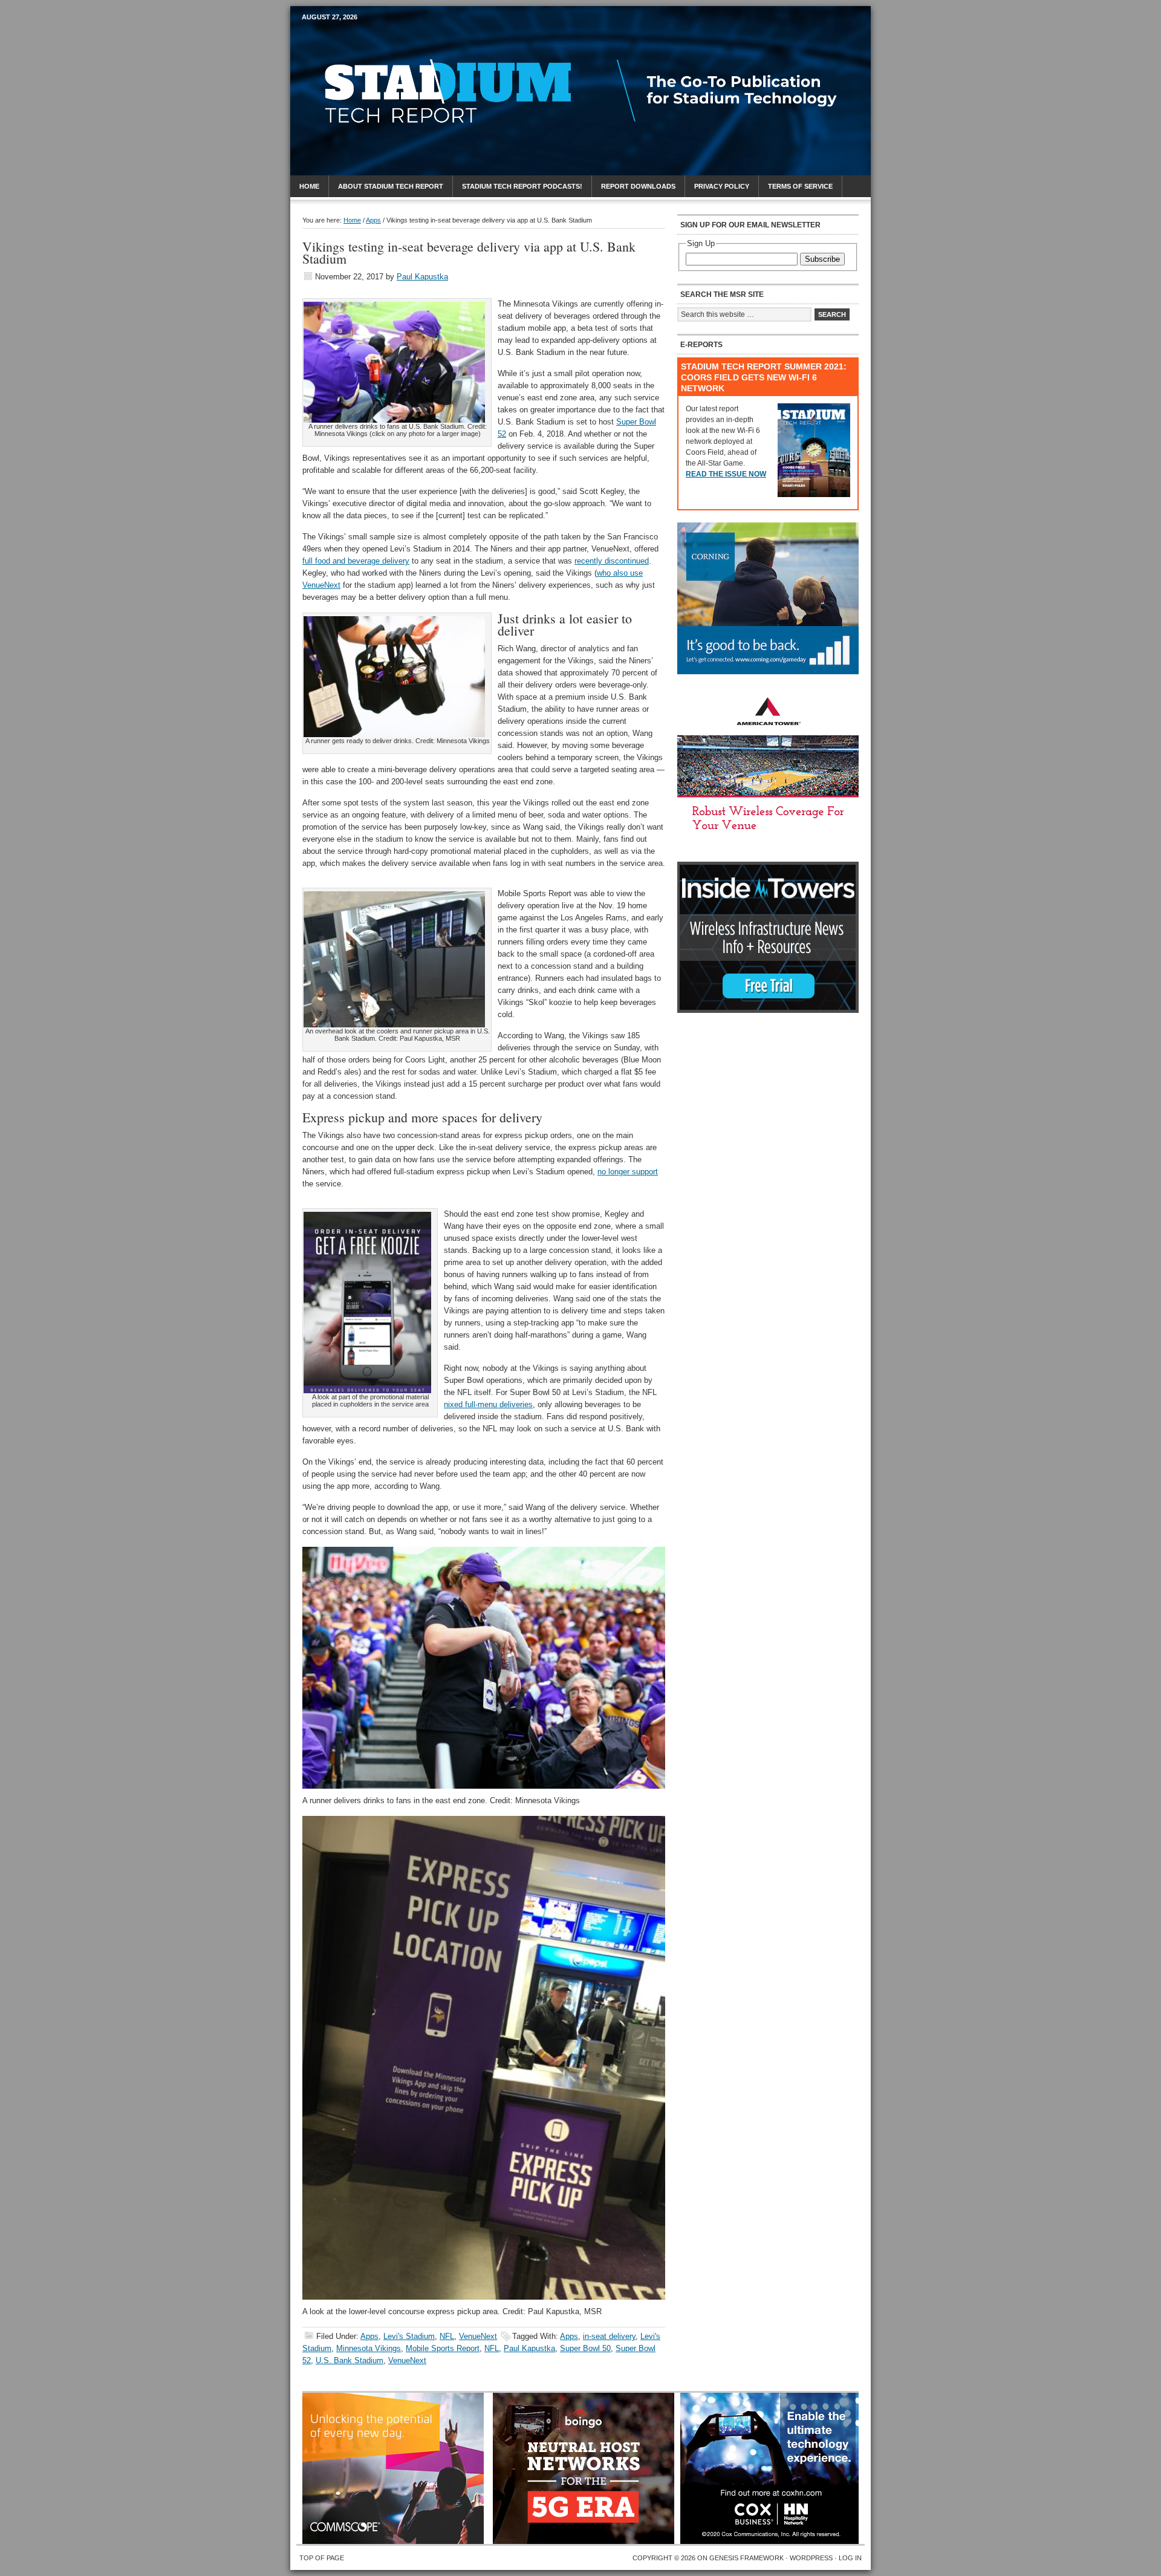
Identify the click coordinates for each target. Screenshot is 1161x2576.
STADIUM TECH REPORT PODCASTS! (522, 186)
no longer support (628, 1172)
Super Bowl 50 (585, 2348)
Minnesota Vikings (369, 2348)
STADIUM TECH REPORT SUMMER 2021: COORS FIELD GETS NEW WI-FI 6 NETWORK (764, 377)
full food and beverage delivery (356, 561)
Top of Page (322, 2558)
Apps (369, 2336)
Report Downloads (638, 186)
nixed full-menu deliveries (488, 1404)
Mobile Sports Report (397, 39)
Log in (850, 2558)
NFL (447, 2336)
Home (309, 186)
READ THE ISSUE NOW (726, 474)
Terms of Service (800, 186)
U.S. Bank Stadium (350, 2360)
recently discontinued (612, 561)
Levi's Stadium (409, 2336)
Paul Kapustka (422, 277)
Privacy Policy (722, 186)
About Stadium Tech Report (391, 186)
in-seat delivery (609, 2336)
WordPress (811, 2558)
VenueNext (478, 2336)
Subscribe (822, 259)
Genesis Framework (746, 2558)
